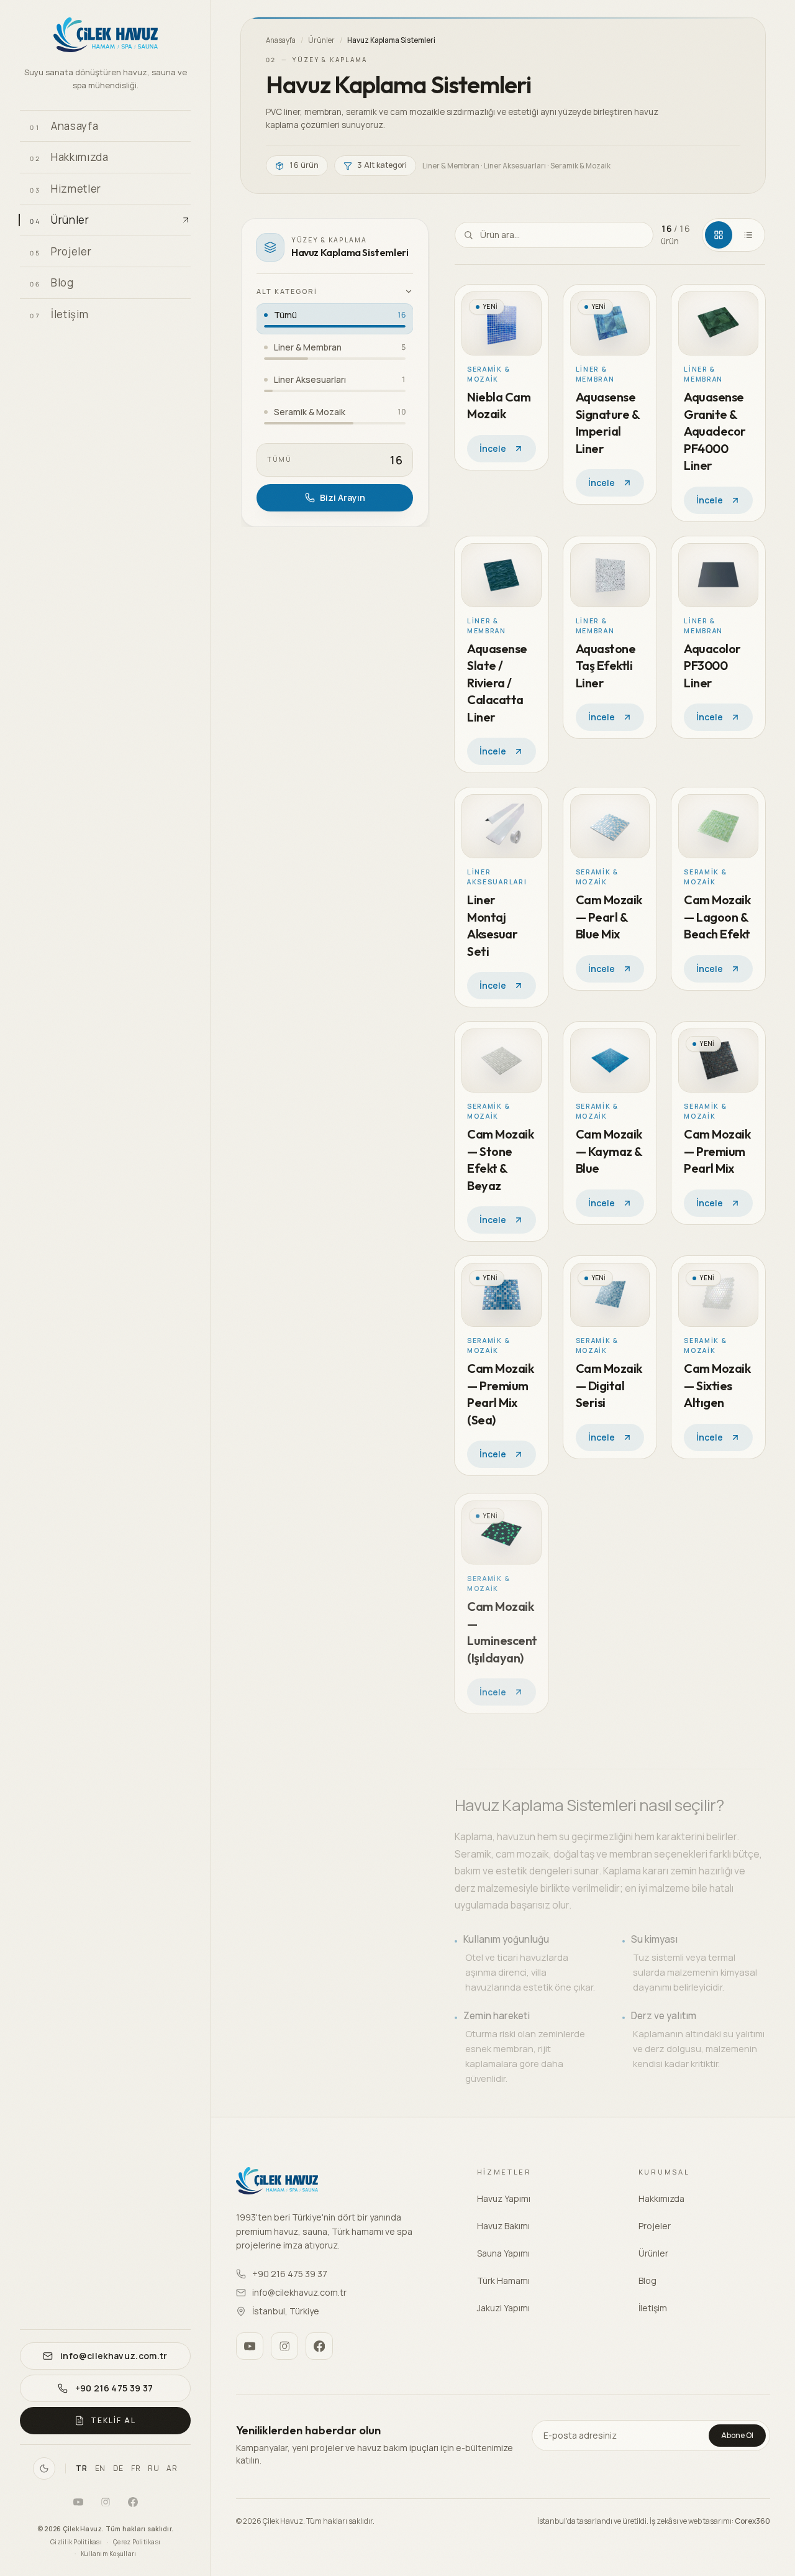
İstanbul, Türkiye (286, 2311)
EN (100, 2468)
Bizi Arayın (343, 497)
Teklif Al (113, 2420)
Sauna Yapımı (503, 2253)
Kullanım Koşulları (109, 2554)
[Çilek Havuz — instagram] (106, 2502)
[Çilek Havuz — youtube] (78, 2502)
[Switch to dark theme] (44, 2468)
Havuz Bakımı (503, 2226)
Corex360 (752, 2521)
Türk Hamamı (503, 2280)
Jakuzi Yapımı (503, 2308)
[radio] (335, 319)
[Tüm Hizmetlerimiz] (177, 188)
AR (172, 2468)
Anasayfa (281, 40)
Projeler (655, 2226)
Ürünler (321, 40)
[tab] (719, 235)
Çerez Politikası (137, 2542)
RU (153, 2468)
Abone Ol (737, 2435)
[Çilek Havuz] (105, 37)
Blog (647, 2280)
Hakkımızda (661, 2198)
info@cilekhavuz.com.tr (299, 2292)
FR (136, 2468)
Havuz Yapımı (504, 2198)
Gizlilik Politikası (76, 2542)
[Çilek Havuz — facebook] (133, 2502)
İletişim (653, 2308)
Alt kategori (287, 291)
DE (118, 2468)
